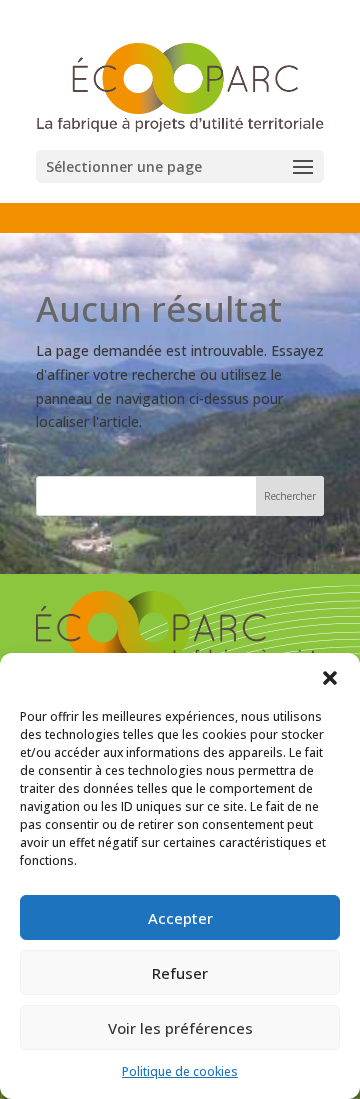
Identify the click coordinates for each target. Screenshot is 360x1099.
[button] (330, 678)
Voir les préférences (180, 1028)
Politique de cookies (180, 1071)
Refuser (180, 973)
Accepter (180, 918)
